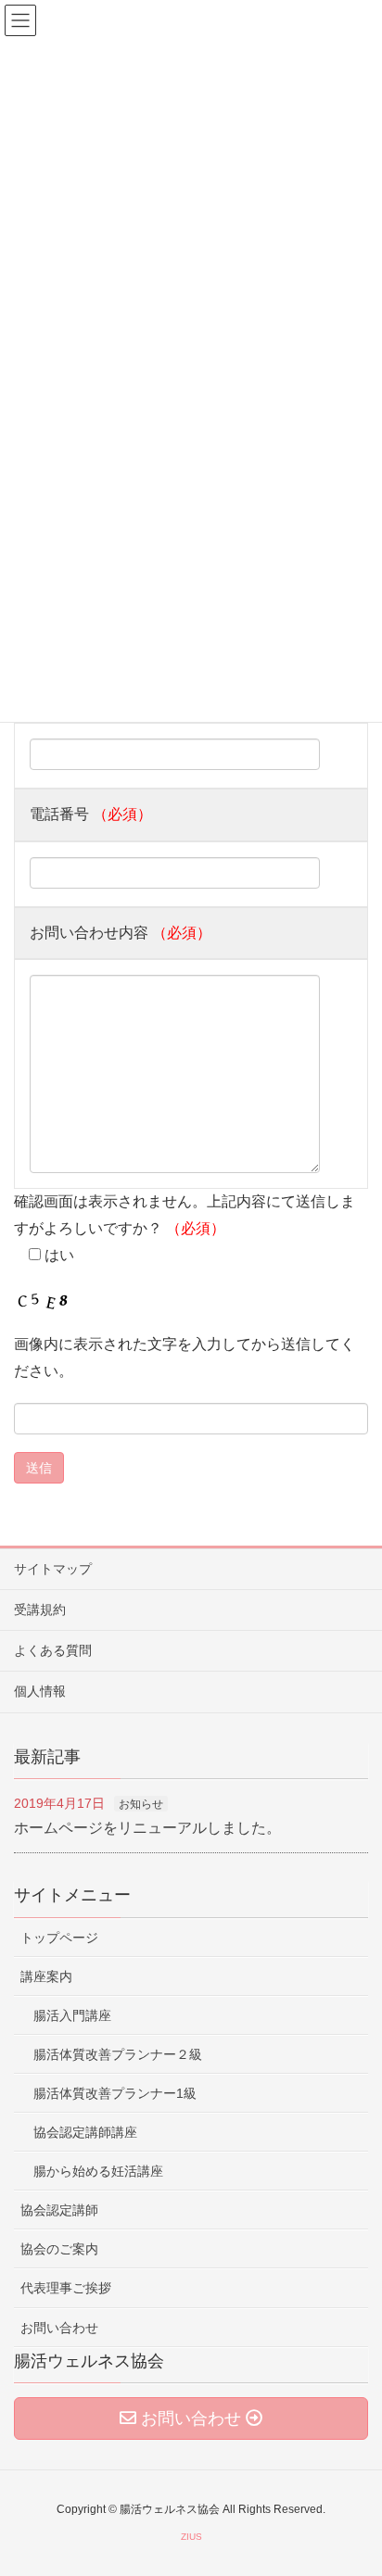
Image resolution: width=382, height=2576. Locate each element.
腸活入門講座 (72, 2015)
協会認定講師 (59, 2210)
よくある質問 (53, 1650)
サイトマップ (53, 1569)
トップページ (59, 1938)
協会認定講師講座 (85, 2132)
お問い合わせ (59, 2328)
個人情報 (40, 1691)
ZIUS (191, 2537)
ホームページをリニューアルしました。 (147, 1828)
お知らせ (141, 1804)
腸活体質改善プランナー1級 (115, 2093)
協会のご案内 (59, 2249)
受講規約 (40, 1610)
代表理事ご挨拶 (66, 2288)
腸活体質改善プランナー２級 (118, 2054)
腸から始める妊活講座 (98, 2171)
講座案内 (46, 1976)
